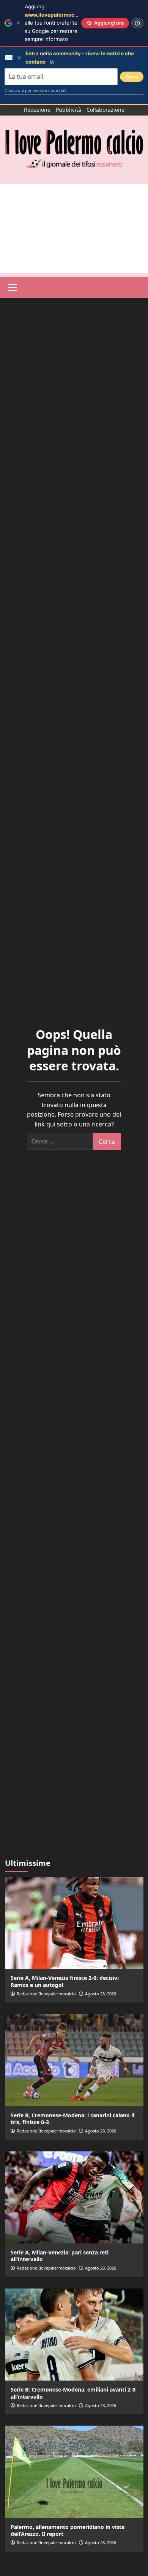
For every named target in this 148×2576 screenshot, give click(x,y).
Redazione (37, 110)
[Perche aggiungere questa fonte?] (137, 23)
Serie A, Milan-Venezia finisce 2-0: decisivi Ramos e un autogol (65, 1981)
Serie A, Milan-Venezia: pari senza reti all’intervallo (60, 2256)
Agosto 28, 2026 (101, 1994)
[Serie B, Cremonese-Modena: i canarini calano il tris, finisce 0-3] (74, 2060)
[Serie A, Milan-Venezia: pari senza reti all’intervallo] (74, 2197)
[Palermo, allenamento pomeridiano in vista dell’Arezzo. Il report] (74, 2472)
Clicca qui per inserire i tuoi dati (36, 91)
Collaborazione (105, 110)
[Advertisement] (74, 229)
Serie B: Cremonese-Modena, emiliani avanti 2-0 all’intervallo (73, 2393)
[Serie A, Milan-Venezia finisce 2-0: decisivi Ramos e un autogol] (74, 1923)
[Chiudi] (18, 23)
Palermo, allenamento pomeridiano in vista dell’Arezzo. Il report (68, 2530)
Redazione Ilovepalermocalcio (46, 1994)
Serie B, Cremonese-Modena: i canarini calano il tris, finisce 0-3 (72, 2119)
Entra (132, 77)
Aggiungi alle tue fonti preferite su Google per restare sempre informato (62, 23)
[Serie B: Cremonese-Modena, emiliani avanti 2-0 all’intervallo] (74, 2335)
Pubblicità (68, 110)
